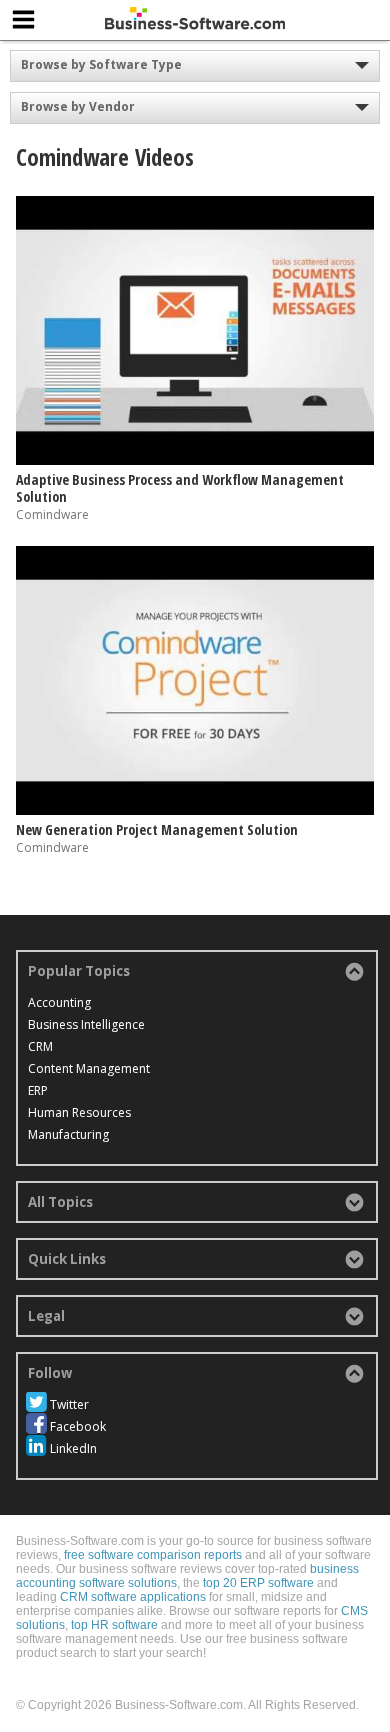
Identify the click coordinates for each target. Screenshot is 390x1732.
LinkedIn (73, 1448)
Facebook (78, 1426)
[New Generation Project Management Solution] (195, 810)
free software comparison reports (153, 1555)
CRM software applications (133, 1597)
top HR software (114, 1625)
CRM (40, 1046)
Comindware (52, 514)
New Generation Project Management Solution (157, 829)
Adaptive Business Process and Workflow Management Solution (180, 488)
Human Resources (79, 1112)
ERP (38, 1090)
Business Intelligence (86, 1024)
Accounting (59, 1002)
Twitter (69, 1404)
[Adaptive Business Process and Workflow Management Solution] (195, 460)
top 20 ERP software (258, 1583)
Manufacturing (68, 1134)
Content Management (89, 1068)
